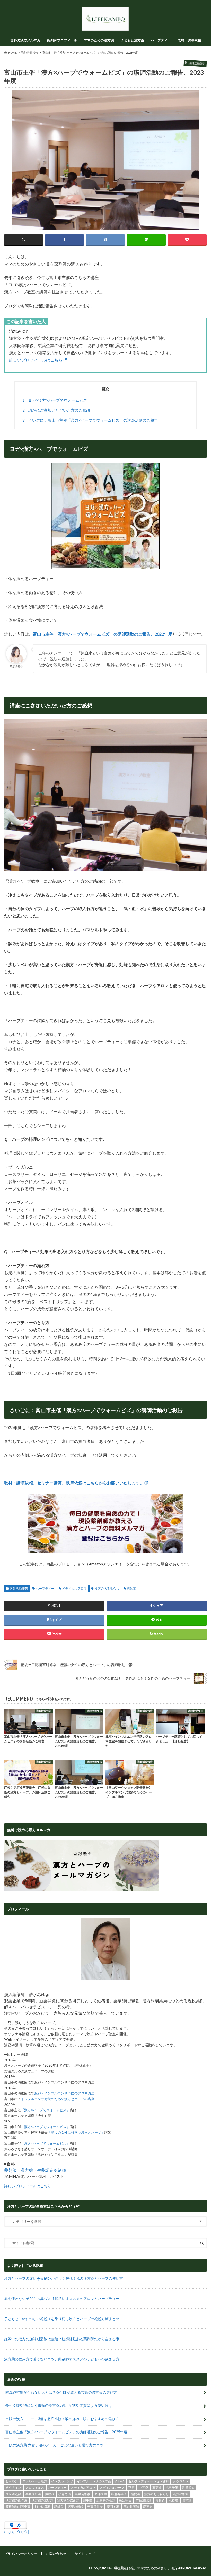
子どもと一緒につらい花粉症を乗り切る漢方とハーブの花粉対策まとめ (62, 2319)
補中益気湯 (42, 2507)
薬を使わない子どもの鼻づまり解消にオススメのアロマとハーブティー (62, 2298)
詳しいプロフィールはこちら (36, 360)
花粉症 (173, 2500)
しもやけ (12, 2481)
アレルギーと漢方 (35, 2481)
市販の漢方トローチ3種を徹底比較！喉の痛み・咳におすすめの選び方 (62, 2419)
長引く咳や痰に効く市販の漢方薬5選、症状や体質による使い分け (59, 2405)
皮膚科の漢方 (106, 2500)
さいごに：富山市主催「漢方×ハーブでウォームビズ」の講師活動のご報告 (90, 420)
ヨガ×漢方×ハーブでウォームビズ (55, 400)
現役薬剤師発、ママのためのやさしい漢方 (146, 2568)
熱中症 (88, 2500)
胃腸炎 (160, 2500)
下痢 (131, 2488)
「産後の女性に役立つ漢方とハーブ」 (76, 2132)
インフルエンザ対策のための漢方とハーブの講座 (58, 2099)
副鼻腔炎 (188, 2488)
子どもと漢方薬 (132, 40)
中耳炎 (144, 2488)
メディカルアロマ (74, 1588)
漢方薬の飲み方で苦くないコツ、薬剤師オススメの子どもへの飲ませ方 (62, 2359)
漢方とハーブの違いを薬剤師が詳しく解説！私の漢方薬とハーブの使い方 (64, 2278)
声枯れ (50, 2494)
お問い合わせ (56, 2554)
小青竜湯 (65, 2494)
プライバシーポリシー (21, 2554)
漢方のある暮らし (107, 1588)
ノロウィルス (35, 2488)
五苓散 (157, 2488)
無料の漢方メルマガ (25, 40)
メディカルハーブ (112, 2488)
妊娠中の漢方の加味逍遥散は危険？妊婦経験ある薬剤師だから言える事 (62, 2339)
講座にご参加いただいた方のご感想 (56, 410)
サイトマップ (85, 2554)
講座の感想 (75, 2507)
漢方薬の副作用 (16, 2500)
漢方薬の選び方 (42, 2500)
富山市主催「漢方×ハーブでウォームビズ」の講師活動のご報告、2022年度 (103, 634)
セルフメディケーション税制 (148, 2481)
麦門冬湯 (113, 2507)
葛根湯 (187, 2500)
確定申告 (125, 2500)
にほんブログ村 (17, 2532)
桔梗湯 (135, 2494)
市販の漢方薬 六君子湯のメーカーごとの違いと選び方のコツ (54, 2445)
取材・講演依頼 (189, 40)
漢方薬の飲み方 (68, 2500)
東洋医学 (101, 2494)
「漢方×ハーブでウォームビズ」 (45, 2110)
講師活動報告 (19, 1588)
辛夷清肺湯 (95, 2507)
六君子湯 (172, 2488)
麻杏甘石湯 (131, 2507)
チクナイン (13, 2488)
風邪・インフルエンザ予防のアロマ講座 (64, 2093)
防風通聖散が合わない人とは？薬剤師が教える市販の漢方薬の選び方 (61, 2392)
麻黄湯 (148, 2507)
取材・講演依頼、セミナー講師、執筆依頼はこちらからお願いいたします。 (74, 1483)
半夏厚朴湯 (33, 2494)
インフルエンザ (62, 2481)
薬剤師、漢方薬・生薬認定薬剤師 (35, 2170)
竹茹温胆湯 (144, 2500)
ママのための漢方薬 (99, 40)
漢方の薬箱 (181, 2494)
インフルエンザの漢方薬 (94, 2481)
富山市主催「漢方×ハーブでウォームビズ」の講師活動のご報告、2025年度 (66, 2432)
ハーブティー (161, 40)
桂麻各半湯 (119, 2494)
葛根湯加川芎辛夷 (18, 2507)
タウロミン (181, 2481)
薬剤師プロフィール (62, 40)
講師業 (131, 1588)
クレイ (120, 2481)
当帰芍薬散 (83, 2494)
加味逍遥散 (13, 2494)
